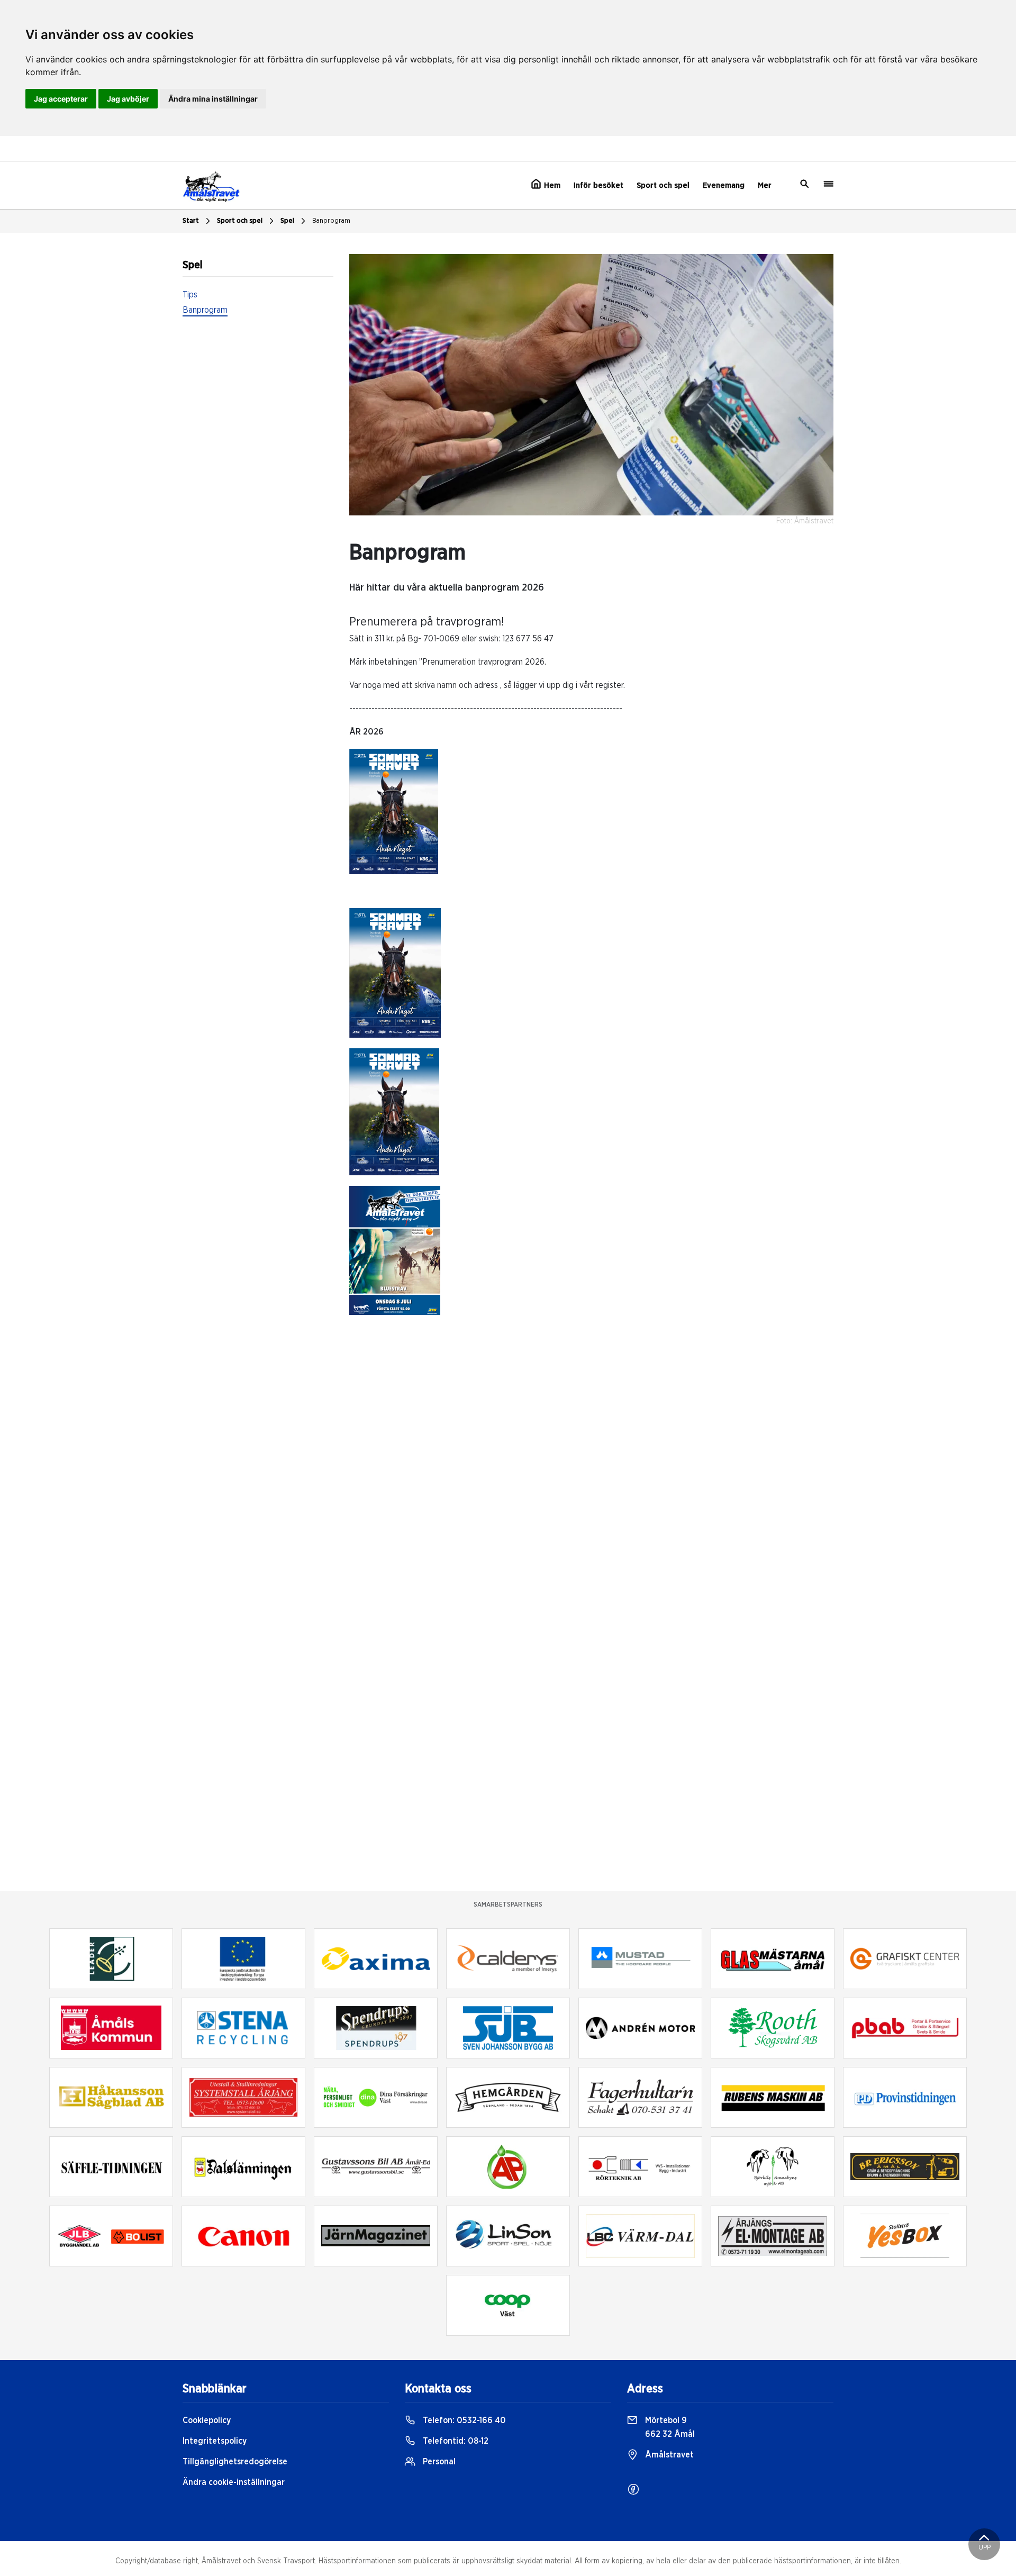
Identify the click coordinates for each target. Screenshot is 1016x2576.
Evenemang (724, 185)
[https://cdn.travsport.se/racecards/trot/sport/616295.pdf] (394, 811)
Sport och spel (663, 185)
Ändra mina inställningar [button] (213, 99)
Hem (551, 185)
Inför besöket (598, 185)
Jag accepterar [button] (61, 99)
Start (191, 221)
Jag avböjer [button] (128, 99)
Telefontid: (455, 2441)
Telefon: (463, 2420)
